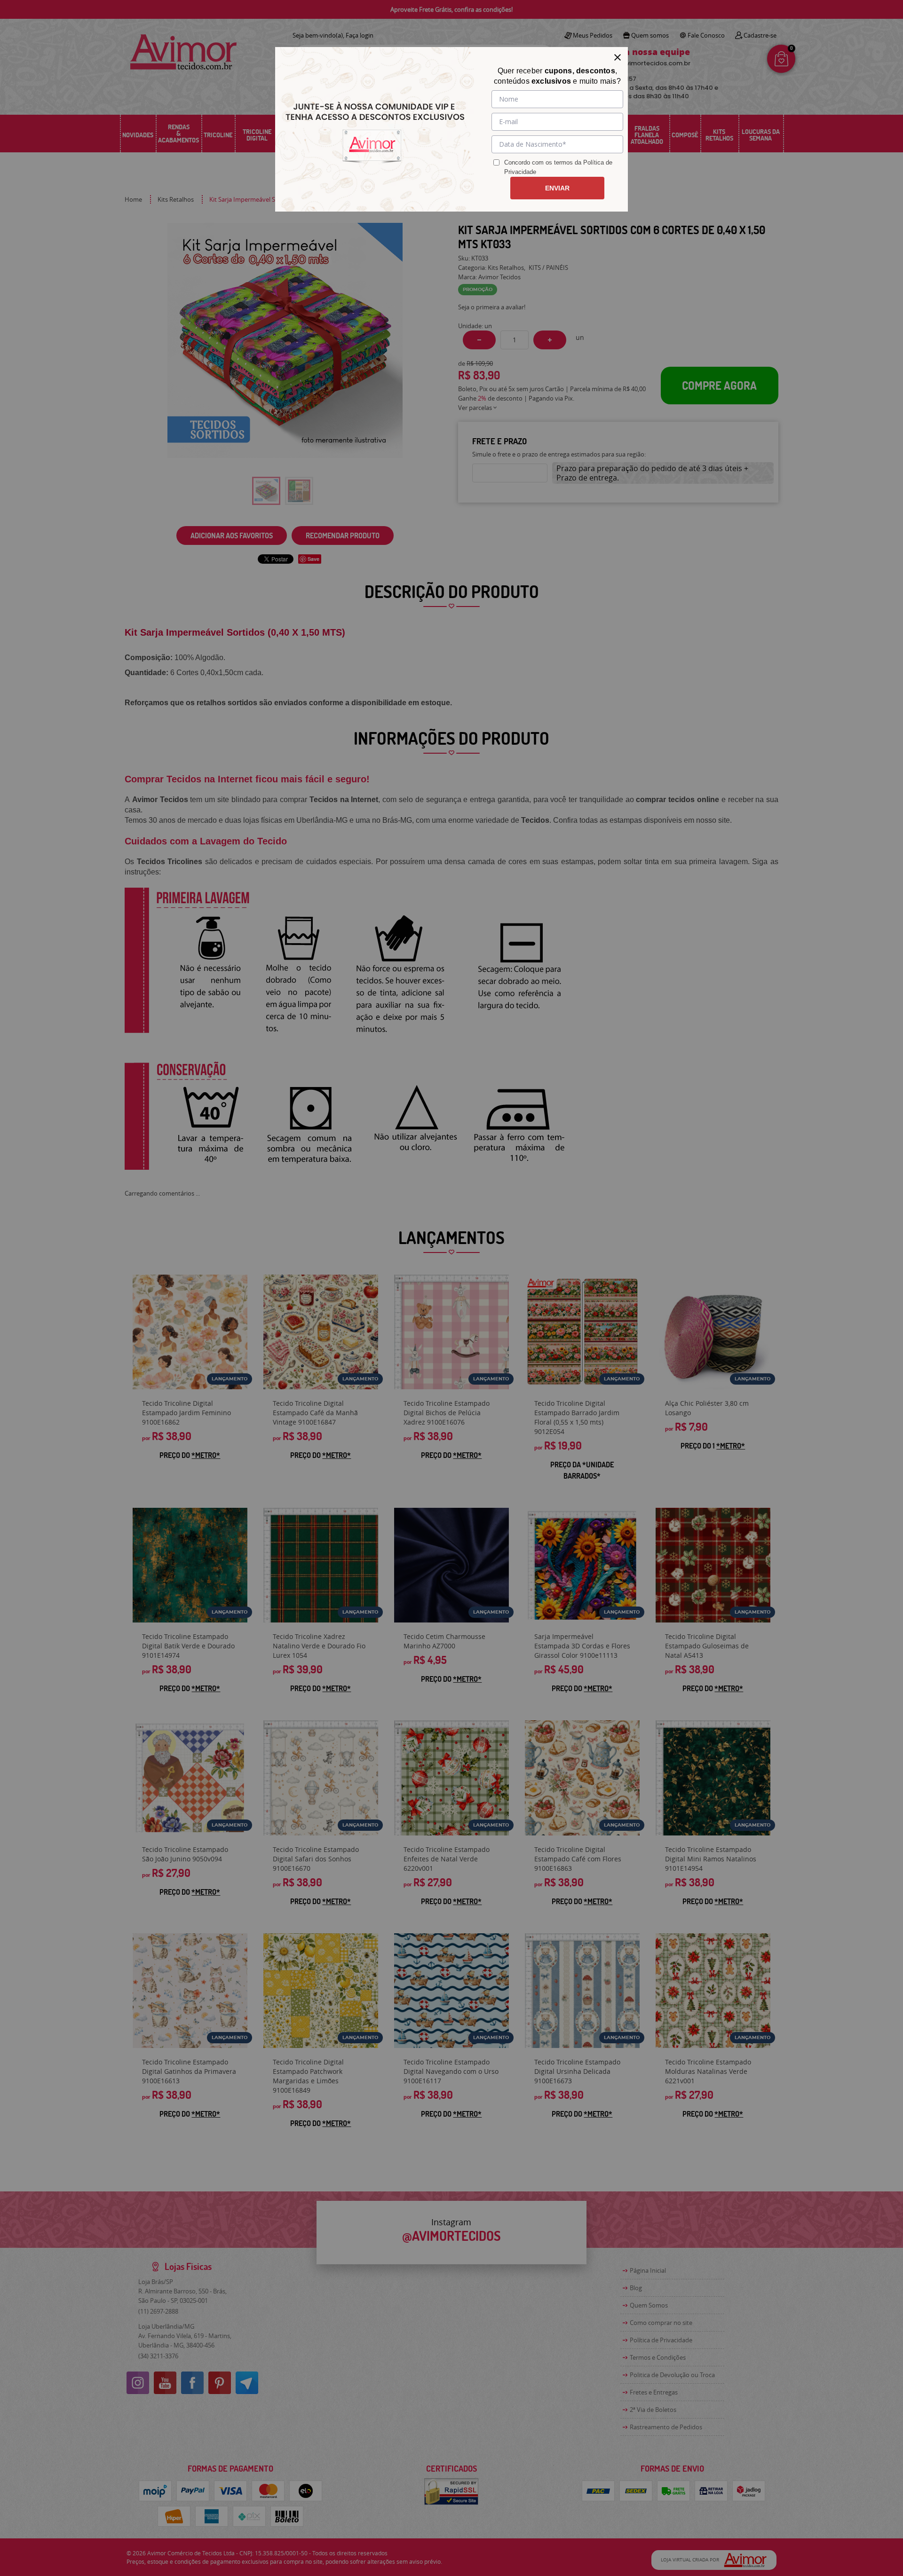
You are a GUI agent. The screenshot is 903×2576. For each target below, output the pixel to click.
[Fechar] (618, 57)
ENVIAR (557, 188)
